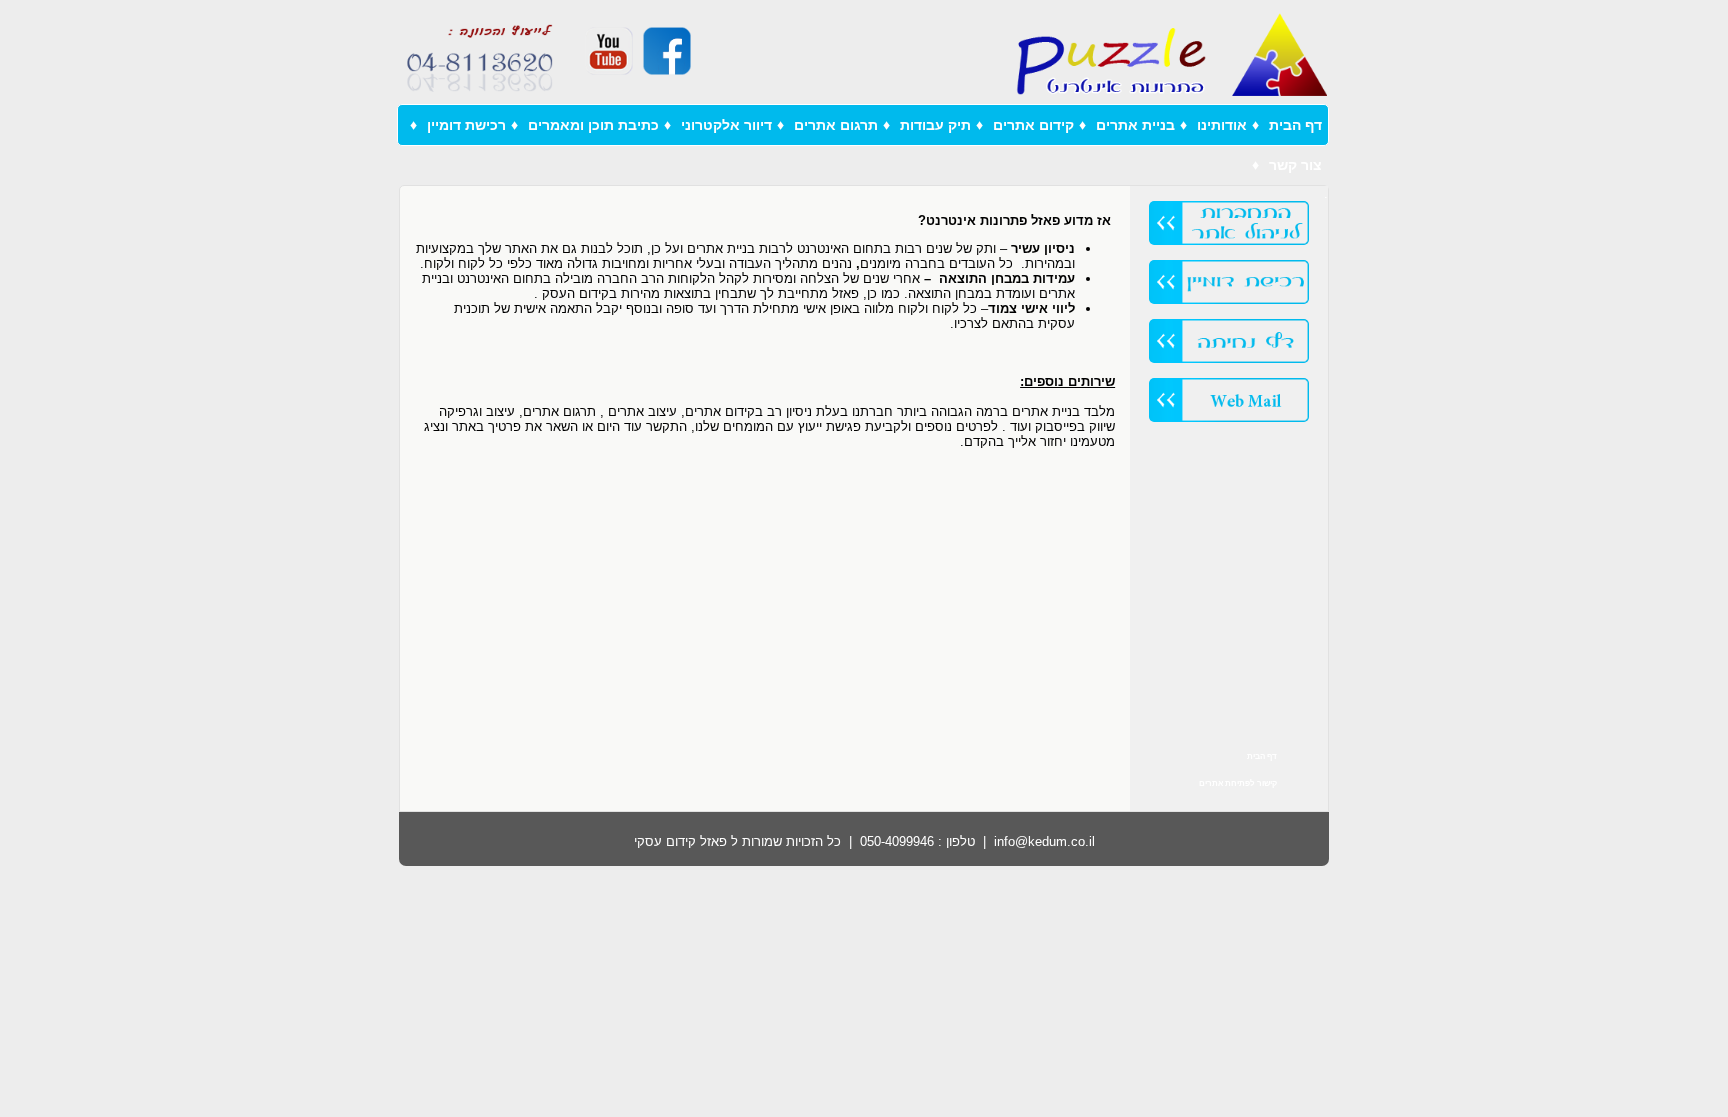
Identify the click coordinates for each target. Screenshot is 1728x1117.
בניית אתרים (1135, 125)
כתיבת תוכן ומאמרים (593, 125)
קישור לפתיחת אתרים (1238, 783)
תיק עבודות (935, 125)
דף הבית (1295, 125)
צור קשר (1295, 165)
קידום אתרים (1033, 125)
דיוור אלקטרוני (726, 125)
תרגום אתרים (836, 125)
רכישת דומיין (466, 125)
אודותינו (1222, 125)
